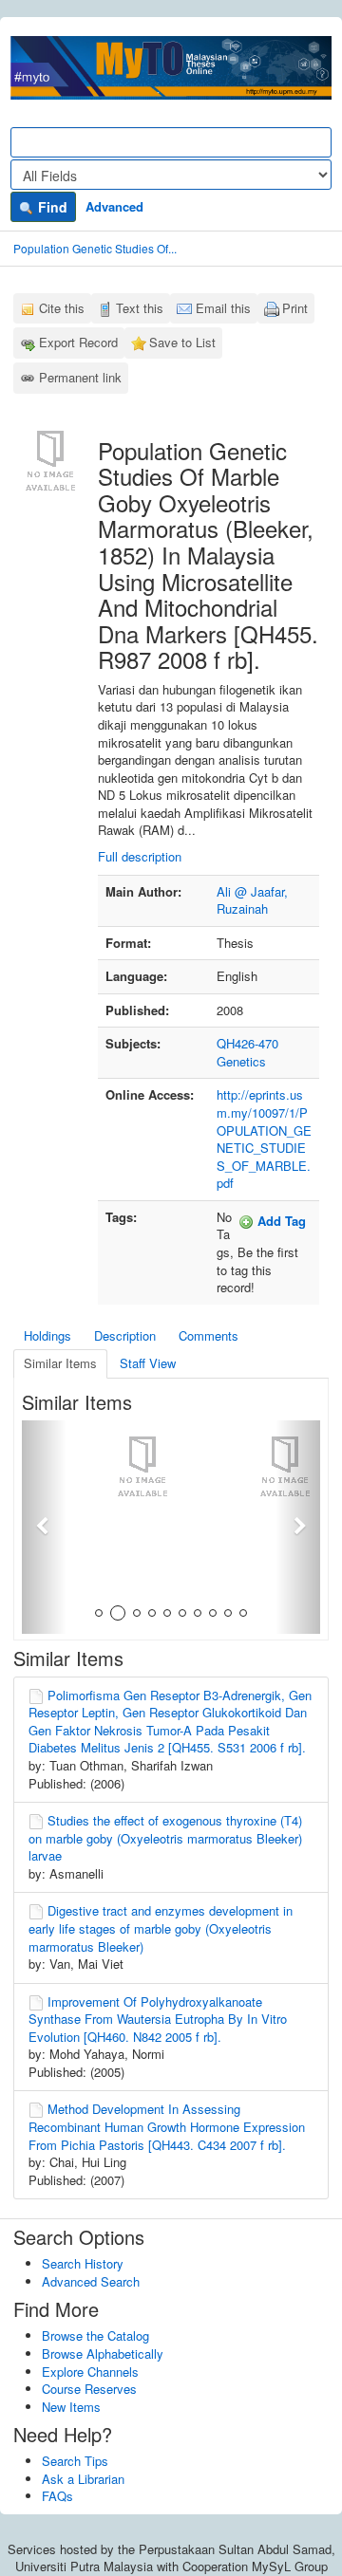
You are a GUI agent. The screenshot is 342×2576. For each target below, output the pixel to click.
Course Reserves (89, 2389)
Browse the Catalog (95, 2335)
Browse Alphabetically (103, 2354)
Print (295, 308)
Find (51, 207)
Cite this (62, 308)
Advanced (114, 206)
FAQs (57, 2496)
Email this (223, 308)
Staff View (148, 1363)
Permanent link (80, 377)
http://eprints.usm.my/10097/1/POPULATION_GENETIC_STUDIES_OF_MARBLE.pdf (264, 1139)
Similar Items (60, 1363)
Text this (140, 308)
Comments (209, 1335)
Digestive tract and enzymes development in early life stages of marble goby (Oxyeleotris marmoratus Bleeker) (161, 1928)
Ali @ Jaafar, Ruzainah (252, 900)
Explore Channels (90, 2372)
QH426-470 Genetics (247, 1052)
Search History (83, 2263)
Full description (140, 856)
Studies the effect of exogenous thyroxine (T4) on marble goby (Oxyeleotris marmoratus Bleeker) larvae (165, 1838)
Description (125, 1335)
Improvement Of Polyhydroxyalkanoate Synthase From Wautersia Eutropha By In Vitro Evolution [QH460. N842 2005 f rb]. (158, 2019)
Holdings (47, 1335)
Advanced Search (91, 2281)
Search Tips (75, 2461)
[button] (44, 1527)
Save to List (182, 342)
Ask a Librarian (83, 2479)
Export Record (78, 342)
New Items (71, 2407)
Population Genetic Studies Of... (95, 248)
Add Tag (280, 1221)
